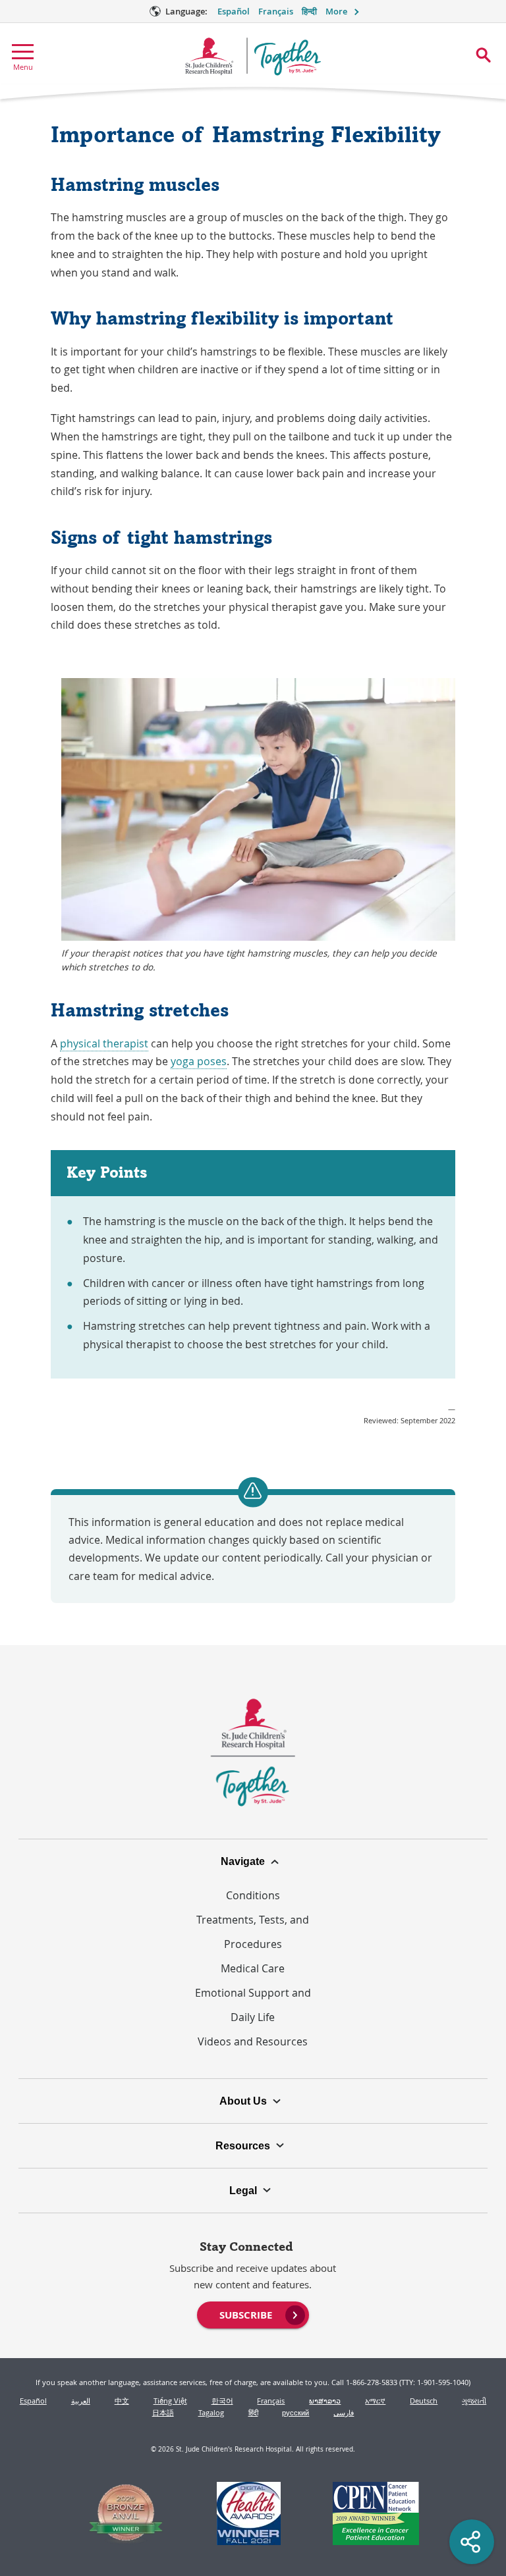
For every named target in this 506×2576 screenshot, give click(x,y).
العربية (81, 2401)
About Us (243, 2101)
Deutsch (424, 2401)
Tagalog (211, 2412)
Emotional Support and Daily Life (253, 2005)
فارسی (344, 2412)
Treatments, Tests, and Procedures (253, 1932)
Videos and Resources (253, 2041)
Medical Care (253, 1968)
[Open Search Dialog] (483, 55)
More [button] (336, 12)
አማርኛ (375, 2401)
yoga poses (199, 1061)
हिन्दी (309, 12)
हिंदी (253, 2412)
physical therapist (104, 1043)
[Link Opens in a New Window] (126, 2515)
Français (276, 12)
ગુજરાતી (474, 2401)
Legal (243, 2190)
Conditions (253, 1895)
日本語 (163, 2412)
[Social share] (472, 2542)
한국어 (222, 2401)
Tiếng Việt (170, 2401)
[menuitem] (253, 2313)
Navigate (243, 1861)
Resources (243, 2145)
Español (234, 12)
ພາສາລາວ (325, 2401)
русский (295, 2412)
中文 (122, 2401)
